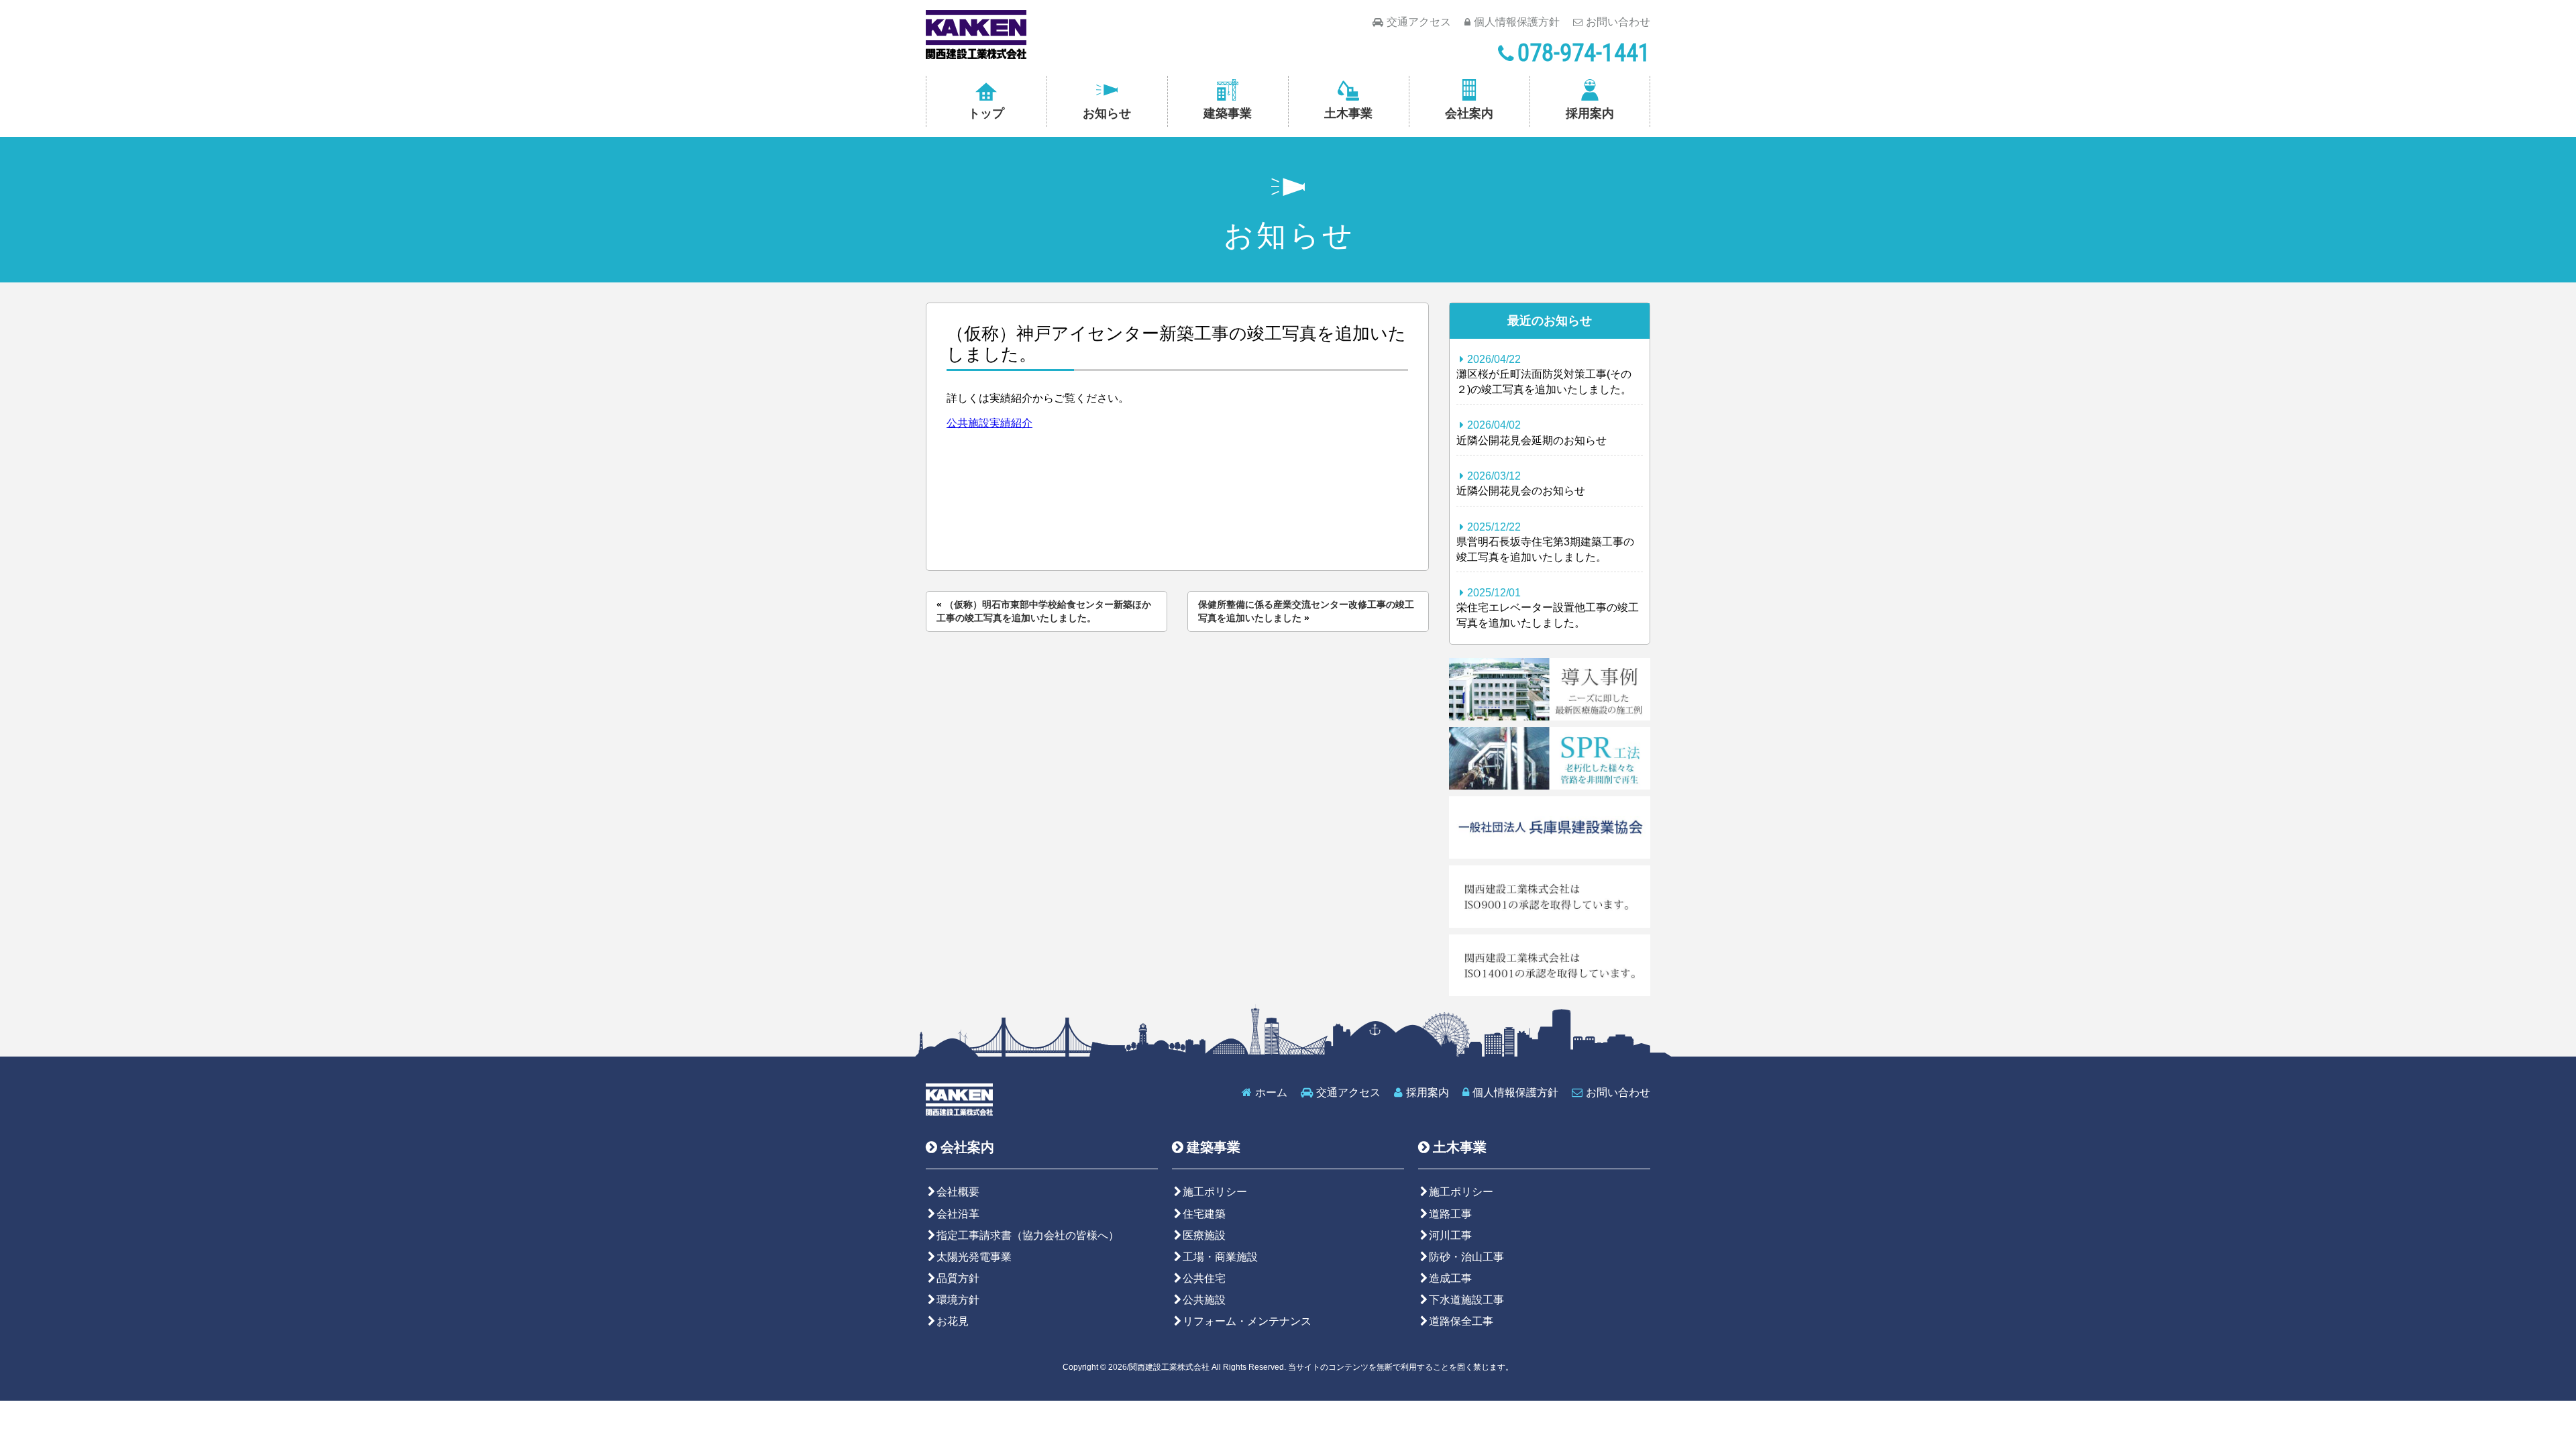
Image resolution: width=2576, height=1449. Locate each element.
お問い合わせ (1618, 22)
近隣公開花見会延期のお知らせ (1532, 432)
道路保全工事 (1461, 1321)
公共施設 (1204, 1300)
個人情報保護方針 (1517, 22)
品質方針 (958, 1278)
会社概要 (958, 1192)
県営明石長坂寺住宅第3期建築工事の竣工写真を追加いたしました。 (1545, 542)
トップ (986, 113)
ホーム (1271, 1092)
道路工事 (1450, 1214)
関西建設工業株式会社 (976, 35)
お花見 (953, 1321)
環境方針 (958, 1300)
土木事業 (1348, 113)
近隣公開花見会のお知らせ (1521, 483)
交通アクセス (1419, 22)
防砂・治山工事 (1466, 1257)
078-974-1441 (1584, 53)
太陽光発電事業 (974, 1257)
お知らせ (1107, 113)
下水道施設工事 (1466, 1300)
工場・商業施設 (1220, 1257)
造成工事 (1450, 1278)
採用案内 (1590, 113)
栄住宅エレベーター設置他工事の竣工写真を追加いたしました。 (1548, 608)
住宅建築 (1204, 1214)
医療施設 (1204, 1235)
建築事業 (1228, 113)
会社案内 (1469, 113)
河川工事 (1450, 1235)
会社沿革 (958, 1214)
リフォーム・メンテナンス (1247, 1321)
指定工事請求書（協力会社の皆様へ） (1028, 1235)
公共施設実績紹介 (989, 423)
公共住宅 (1204, 1278)
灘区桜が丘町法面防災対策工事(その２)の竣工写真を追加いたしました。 (1544, 374)
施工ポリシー (1215, 1192)
